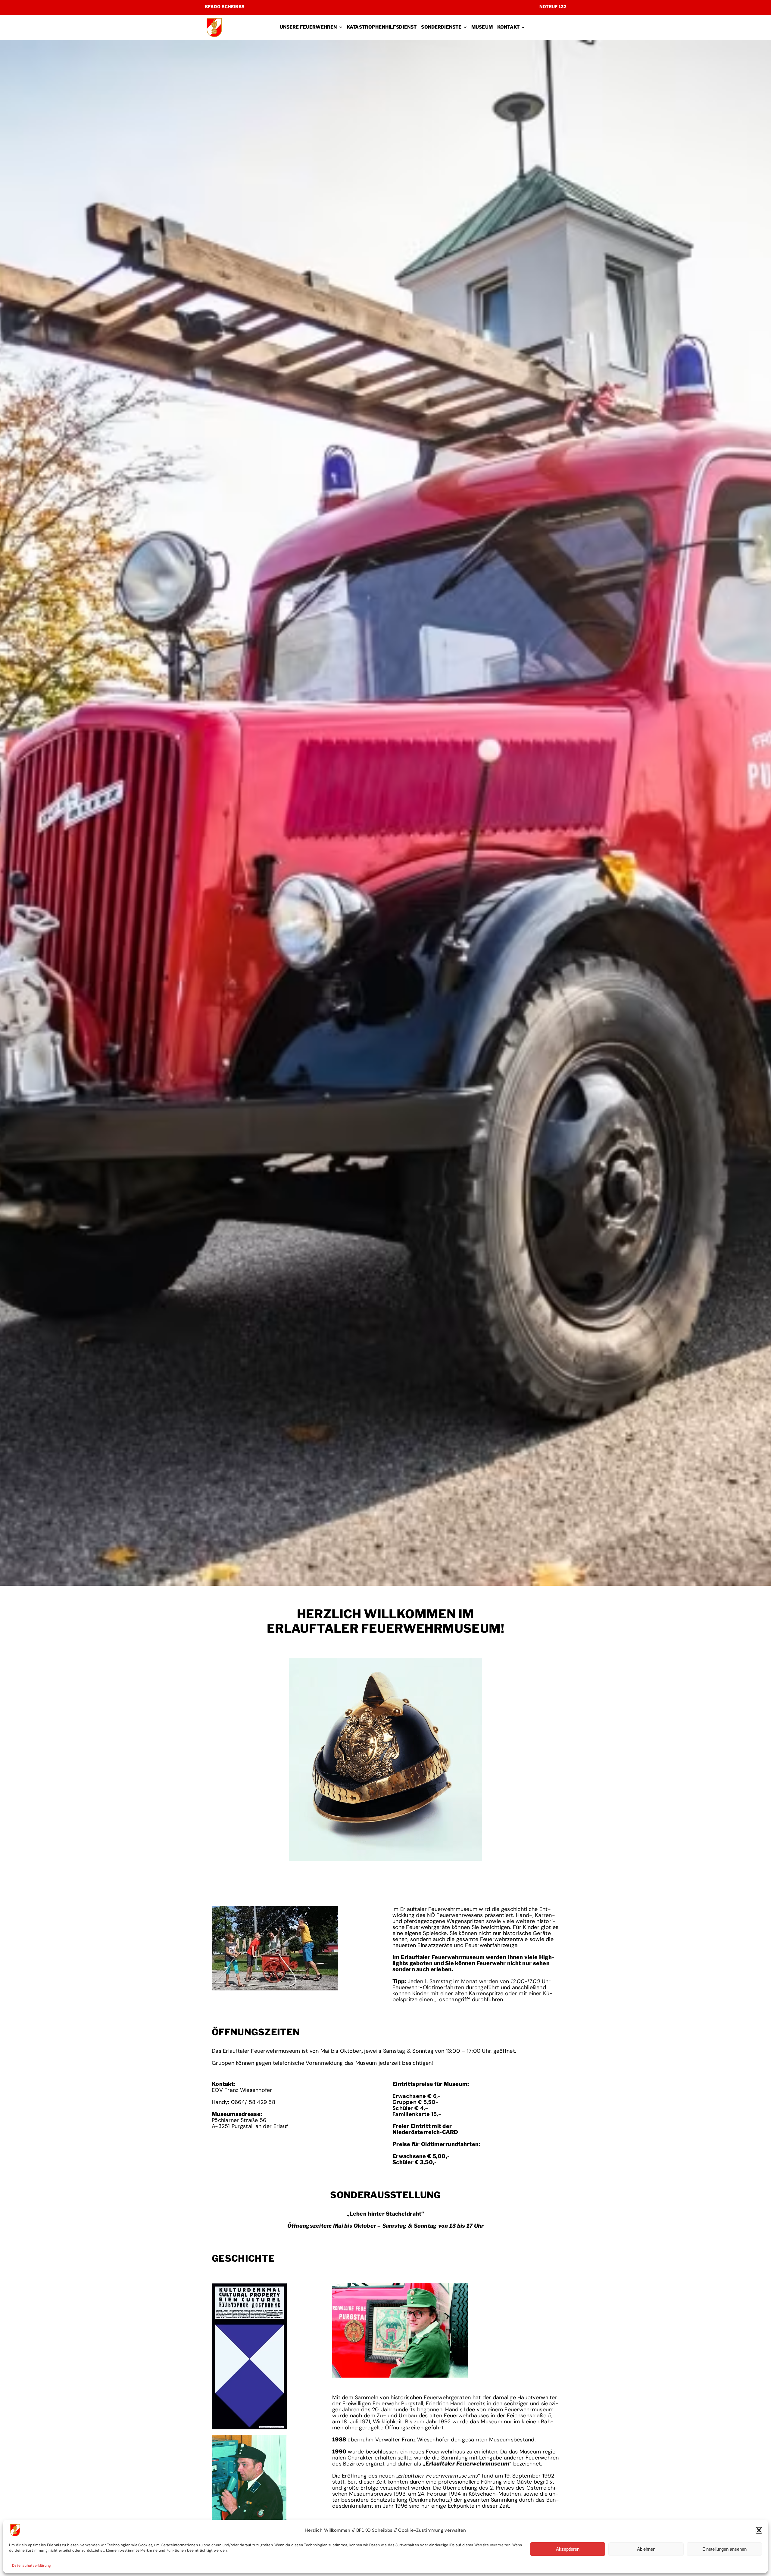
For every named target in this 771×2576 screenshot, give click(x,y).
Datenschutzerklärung (31, 2565)
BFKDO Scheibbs (225, 6)
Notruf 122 (553, 6)
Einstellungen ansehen (724, 2549)
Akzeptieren (568, 2549)
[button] (759, 2530)
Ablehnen (646, 2549)
